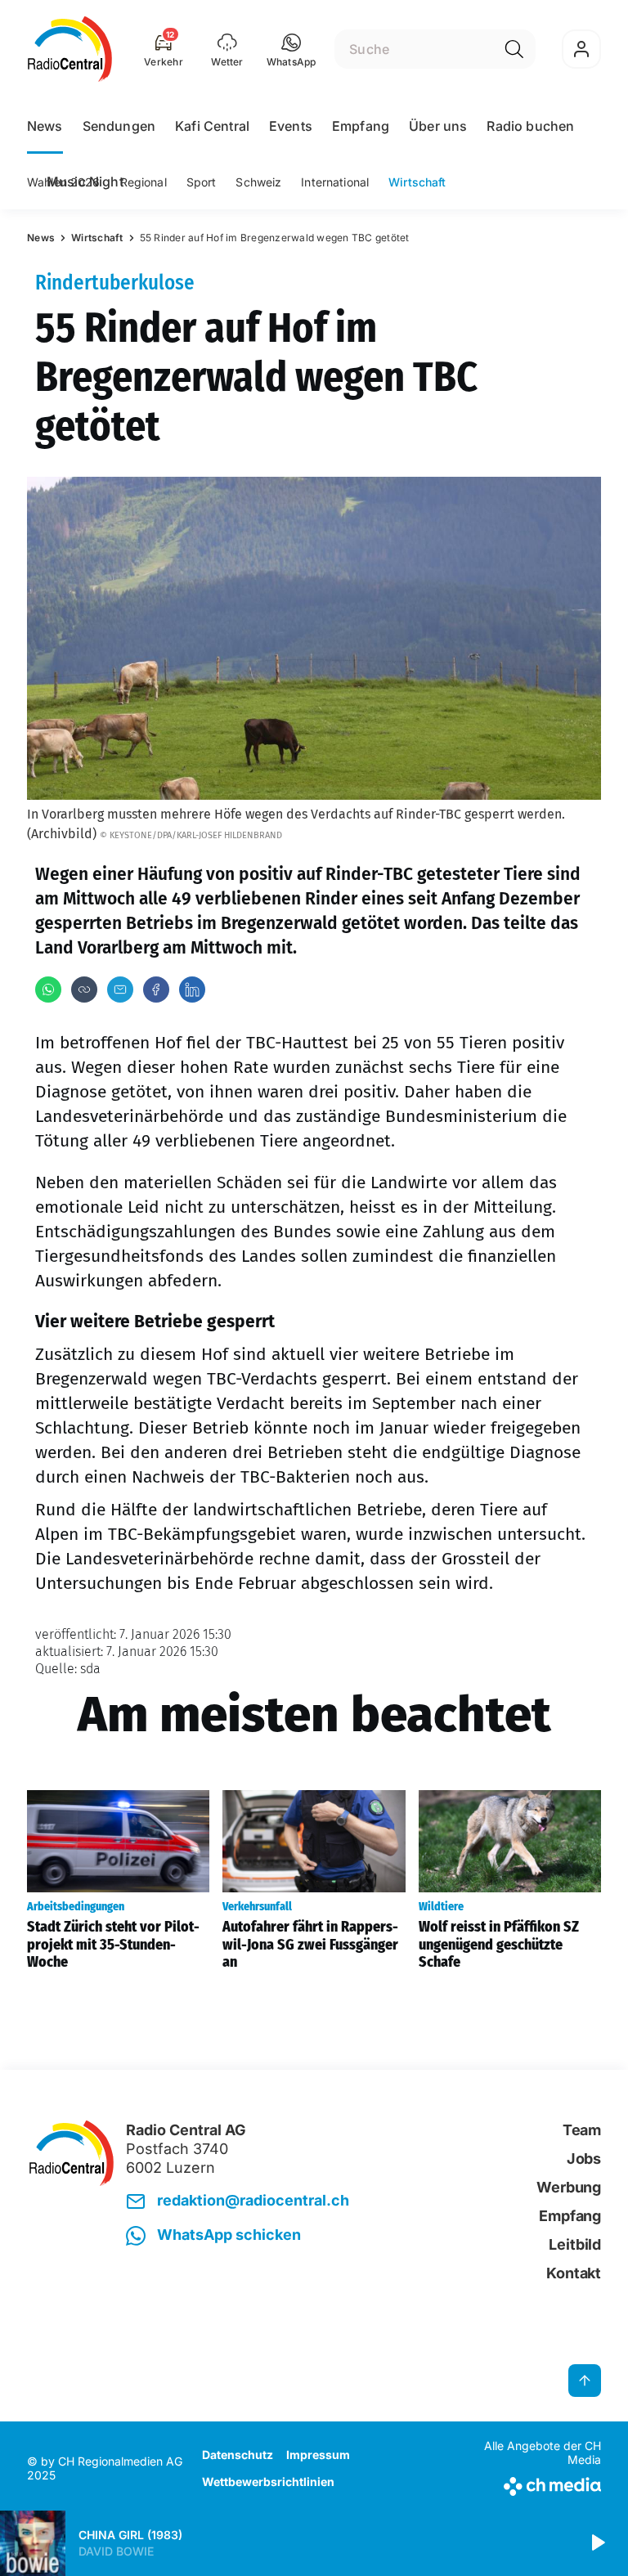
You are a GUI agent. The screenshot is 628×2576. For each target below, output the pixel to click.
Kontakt (574, 2273)
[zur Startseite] (70, 49)
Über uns (438, 126)
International (335, 182)
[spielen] (597, 2543)
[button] (292, 49)
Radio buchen (530, 126)
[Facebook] (156, 990)
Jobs (584, 2159)
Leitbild (575, 2244)
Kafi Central (212, 126)
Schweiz (258, 182)
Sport (202, 182)
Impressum (318, 2455)
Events (291, 126)
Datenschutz (238, 2455)
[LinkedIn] (192, 990)
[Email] (120, 990)
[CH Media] (534, 2483)
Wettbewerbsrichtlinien (268, 2482)
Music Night (85, 182)
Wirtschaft (417, 182)
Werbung (569, 2187)
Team (582, 2130)
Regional (144, 182)
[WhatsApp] (48, 990)
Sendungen (119, 126)
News (45, 126)
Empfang (361, 126)
